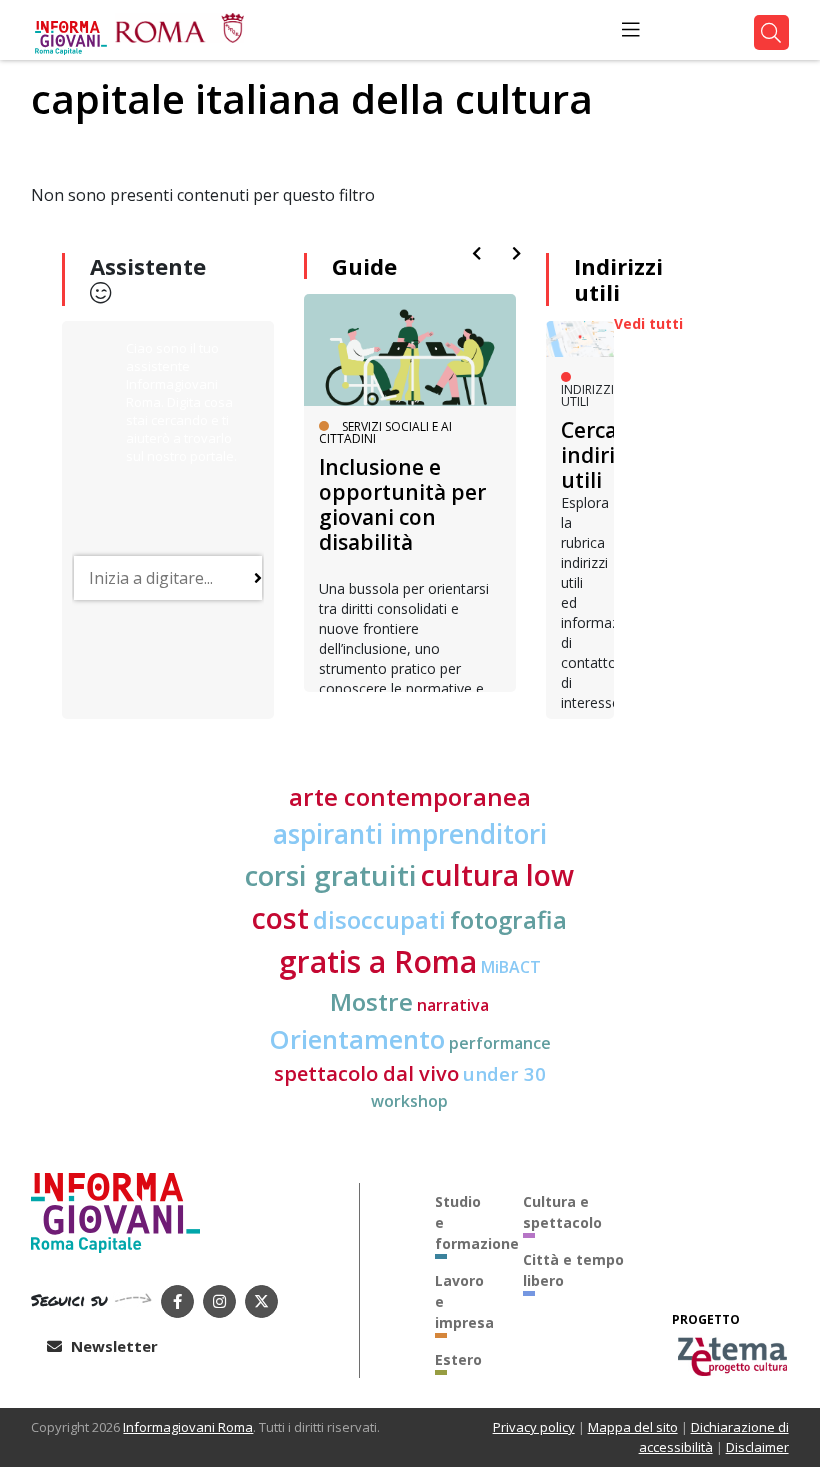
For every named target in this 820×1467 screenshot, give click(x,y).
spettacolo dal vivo (366, 1073)
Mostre (371, 1001)
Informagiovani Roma (188, 1427)
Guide (364, 266)
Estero (458, 1359)
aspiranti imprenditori (410, 834)
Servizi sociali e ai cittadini (385, 432)
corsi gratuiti (331, 875)
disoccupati (379, 920)
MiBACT (511, 967)
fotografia (508, 919)
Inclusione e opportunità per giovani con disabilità (402, 505)
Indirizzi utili (618, 279)
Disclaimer (757, 1447)
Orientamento (357, 1039)
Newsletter (112, 1346)
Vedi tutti (648, 323)
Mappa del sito (633, 1427)
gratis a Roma (378, 961)
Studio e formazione (464, 1222)
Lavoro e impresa (464, 1301)
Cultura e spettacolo (562, 1212)
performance (500, 1043)
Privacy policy (534, 1427)
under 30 (504, 1073)
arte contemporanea (410, 796)
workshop (409, 1101)
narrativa (453, 1005)
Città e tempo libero (573, 1270)
